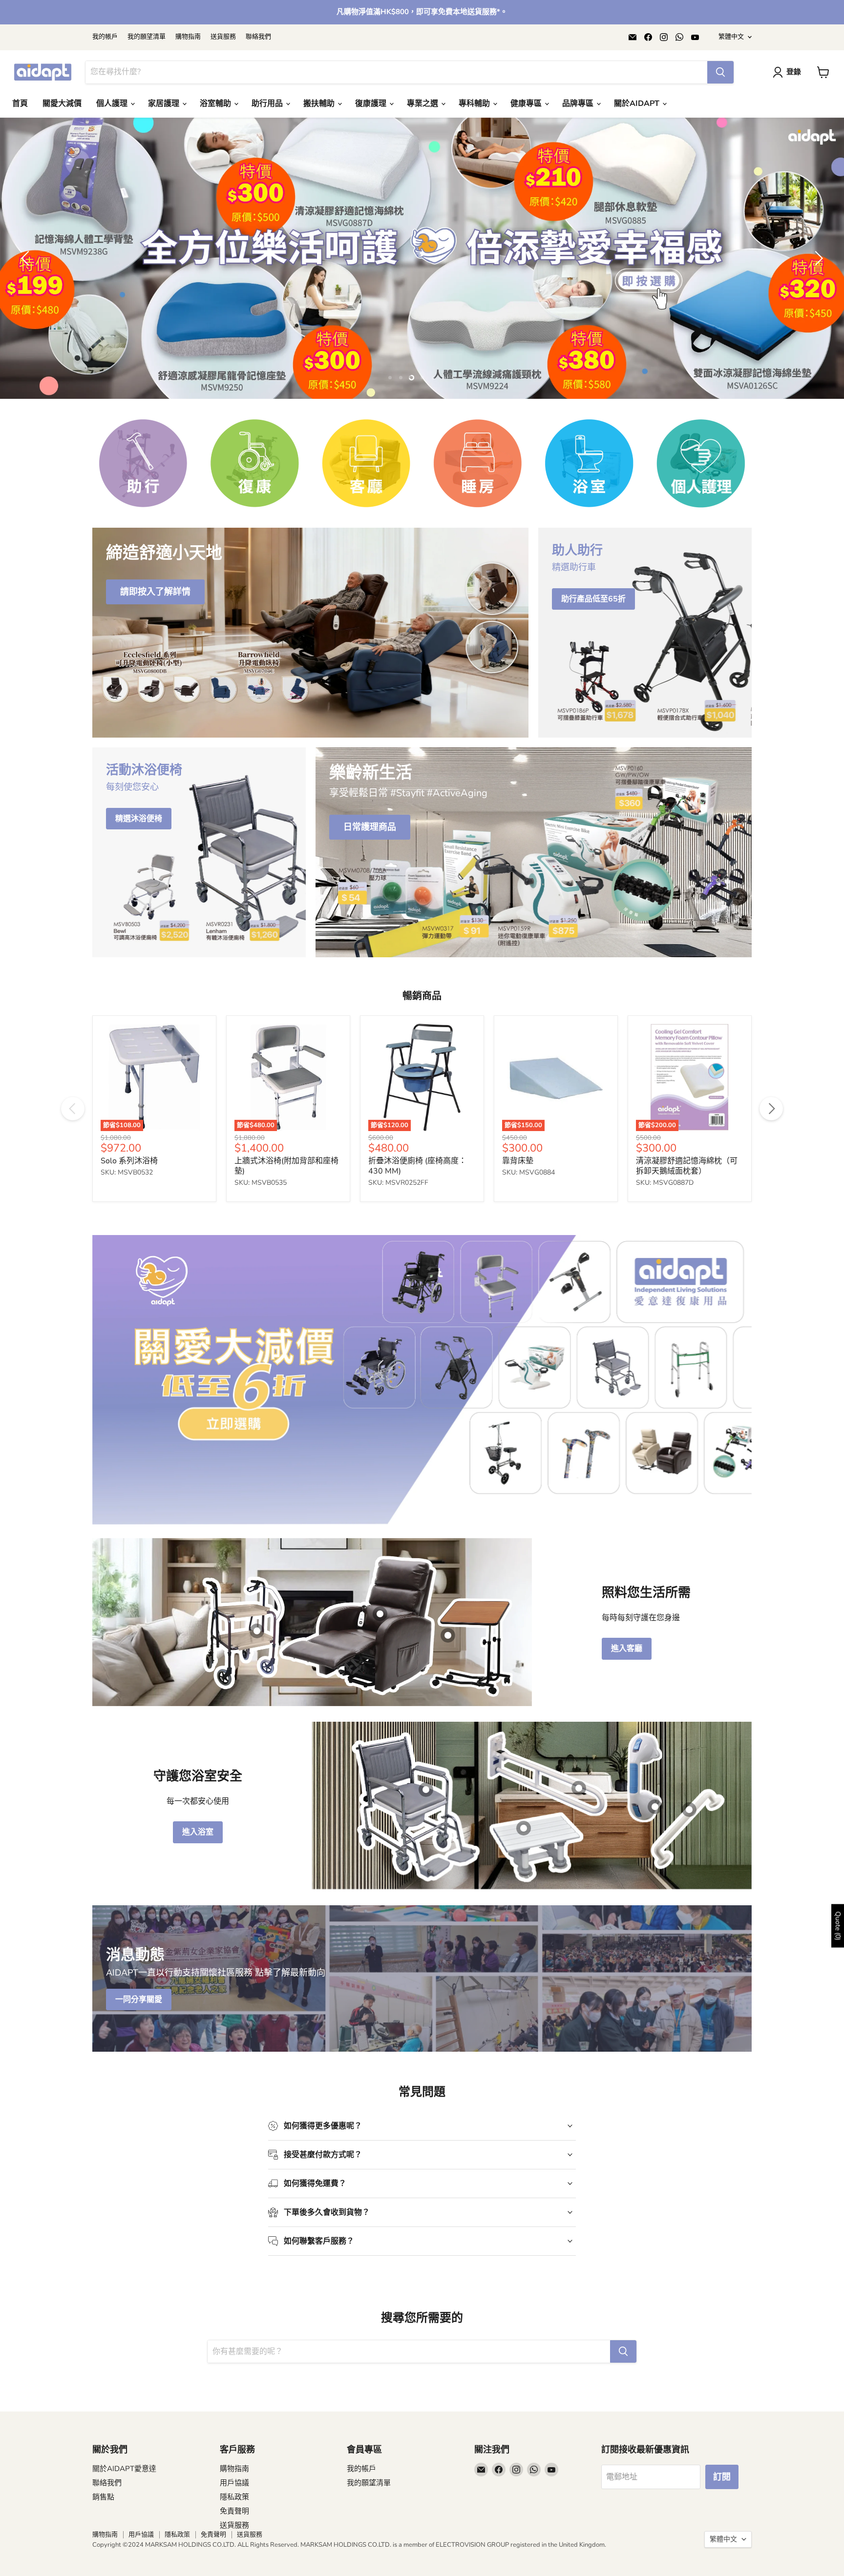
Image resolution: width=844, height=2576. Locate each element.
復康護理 (372, 103)
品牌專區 (579, 103)
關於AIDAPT (638, 103)
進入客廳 (627, 1736)
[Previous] (73, 1196)
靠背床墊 (518, 1248)
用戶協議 (234, 2570)
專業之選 (423, 103)
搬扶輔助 (320, 103)
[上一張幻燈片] (27, 302)
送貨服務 (223, 37)
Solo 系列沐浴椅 (129, 1248)
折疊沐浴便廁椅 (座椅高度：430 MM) (417, 1253)
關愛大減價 (62, 103)
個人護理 (113, 103)
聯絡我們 (258, 37)
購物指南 (188, 37)
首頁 (20, 103)
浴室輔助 (216, 103)
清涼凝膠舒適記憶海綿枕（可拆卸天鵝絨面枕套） (687, 1253)
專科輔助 (475, 103)
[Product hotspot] (257, 1718)
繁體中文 (731, 37)
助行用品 (268, 103)
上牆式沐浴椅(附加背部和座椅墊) (286, 1253)
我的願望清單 (147, 37)
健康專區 (527, 103)
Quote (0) (838, 1926)
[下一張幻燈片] (817, 302)
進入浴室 (198, 1919)
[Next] (771, 1196)
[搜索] (720, 72)
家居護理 (165, 103)
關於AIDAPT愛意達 (124, 2556)
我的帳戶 (105, 37)
